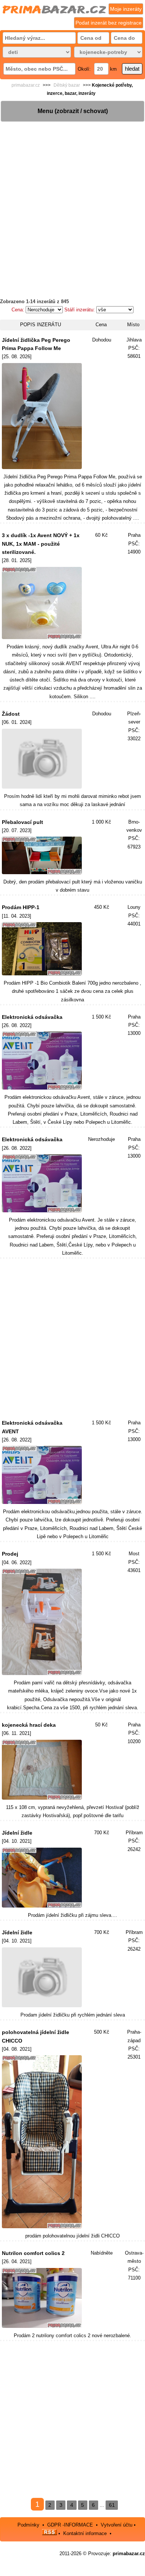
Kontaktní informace (85, 2533)
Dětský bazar (67, 85)
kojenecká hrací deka (29, 1725)
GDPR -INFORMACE (71, 2525)
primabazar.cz (26, 85)
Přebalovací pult (22, 822)
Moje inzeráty (126, 9)
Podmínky (28, 2525)
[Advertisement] (72, 195)
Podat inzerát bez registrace (109, 23)
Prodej (10, 1554)
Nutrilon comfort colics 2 (33, 2253)
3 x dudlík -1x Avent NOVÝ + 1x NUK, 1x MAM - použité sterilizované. (41, 544)
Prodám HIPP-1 (21, 907)
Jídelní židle (17, 1833)
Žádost (11, 714)
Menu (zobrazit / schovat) (73, 111)
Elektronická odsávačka (32, 1017)
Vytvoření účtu (117, 2525)
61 (112, 2505)
